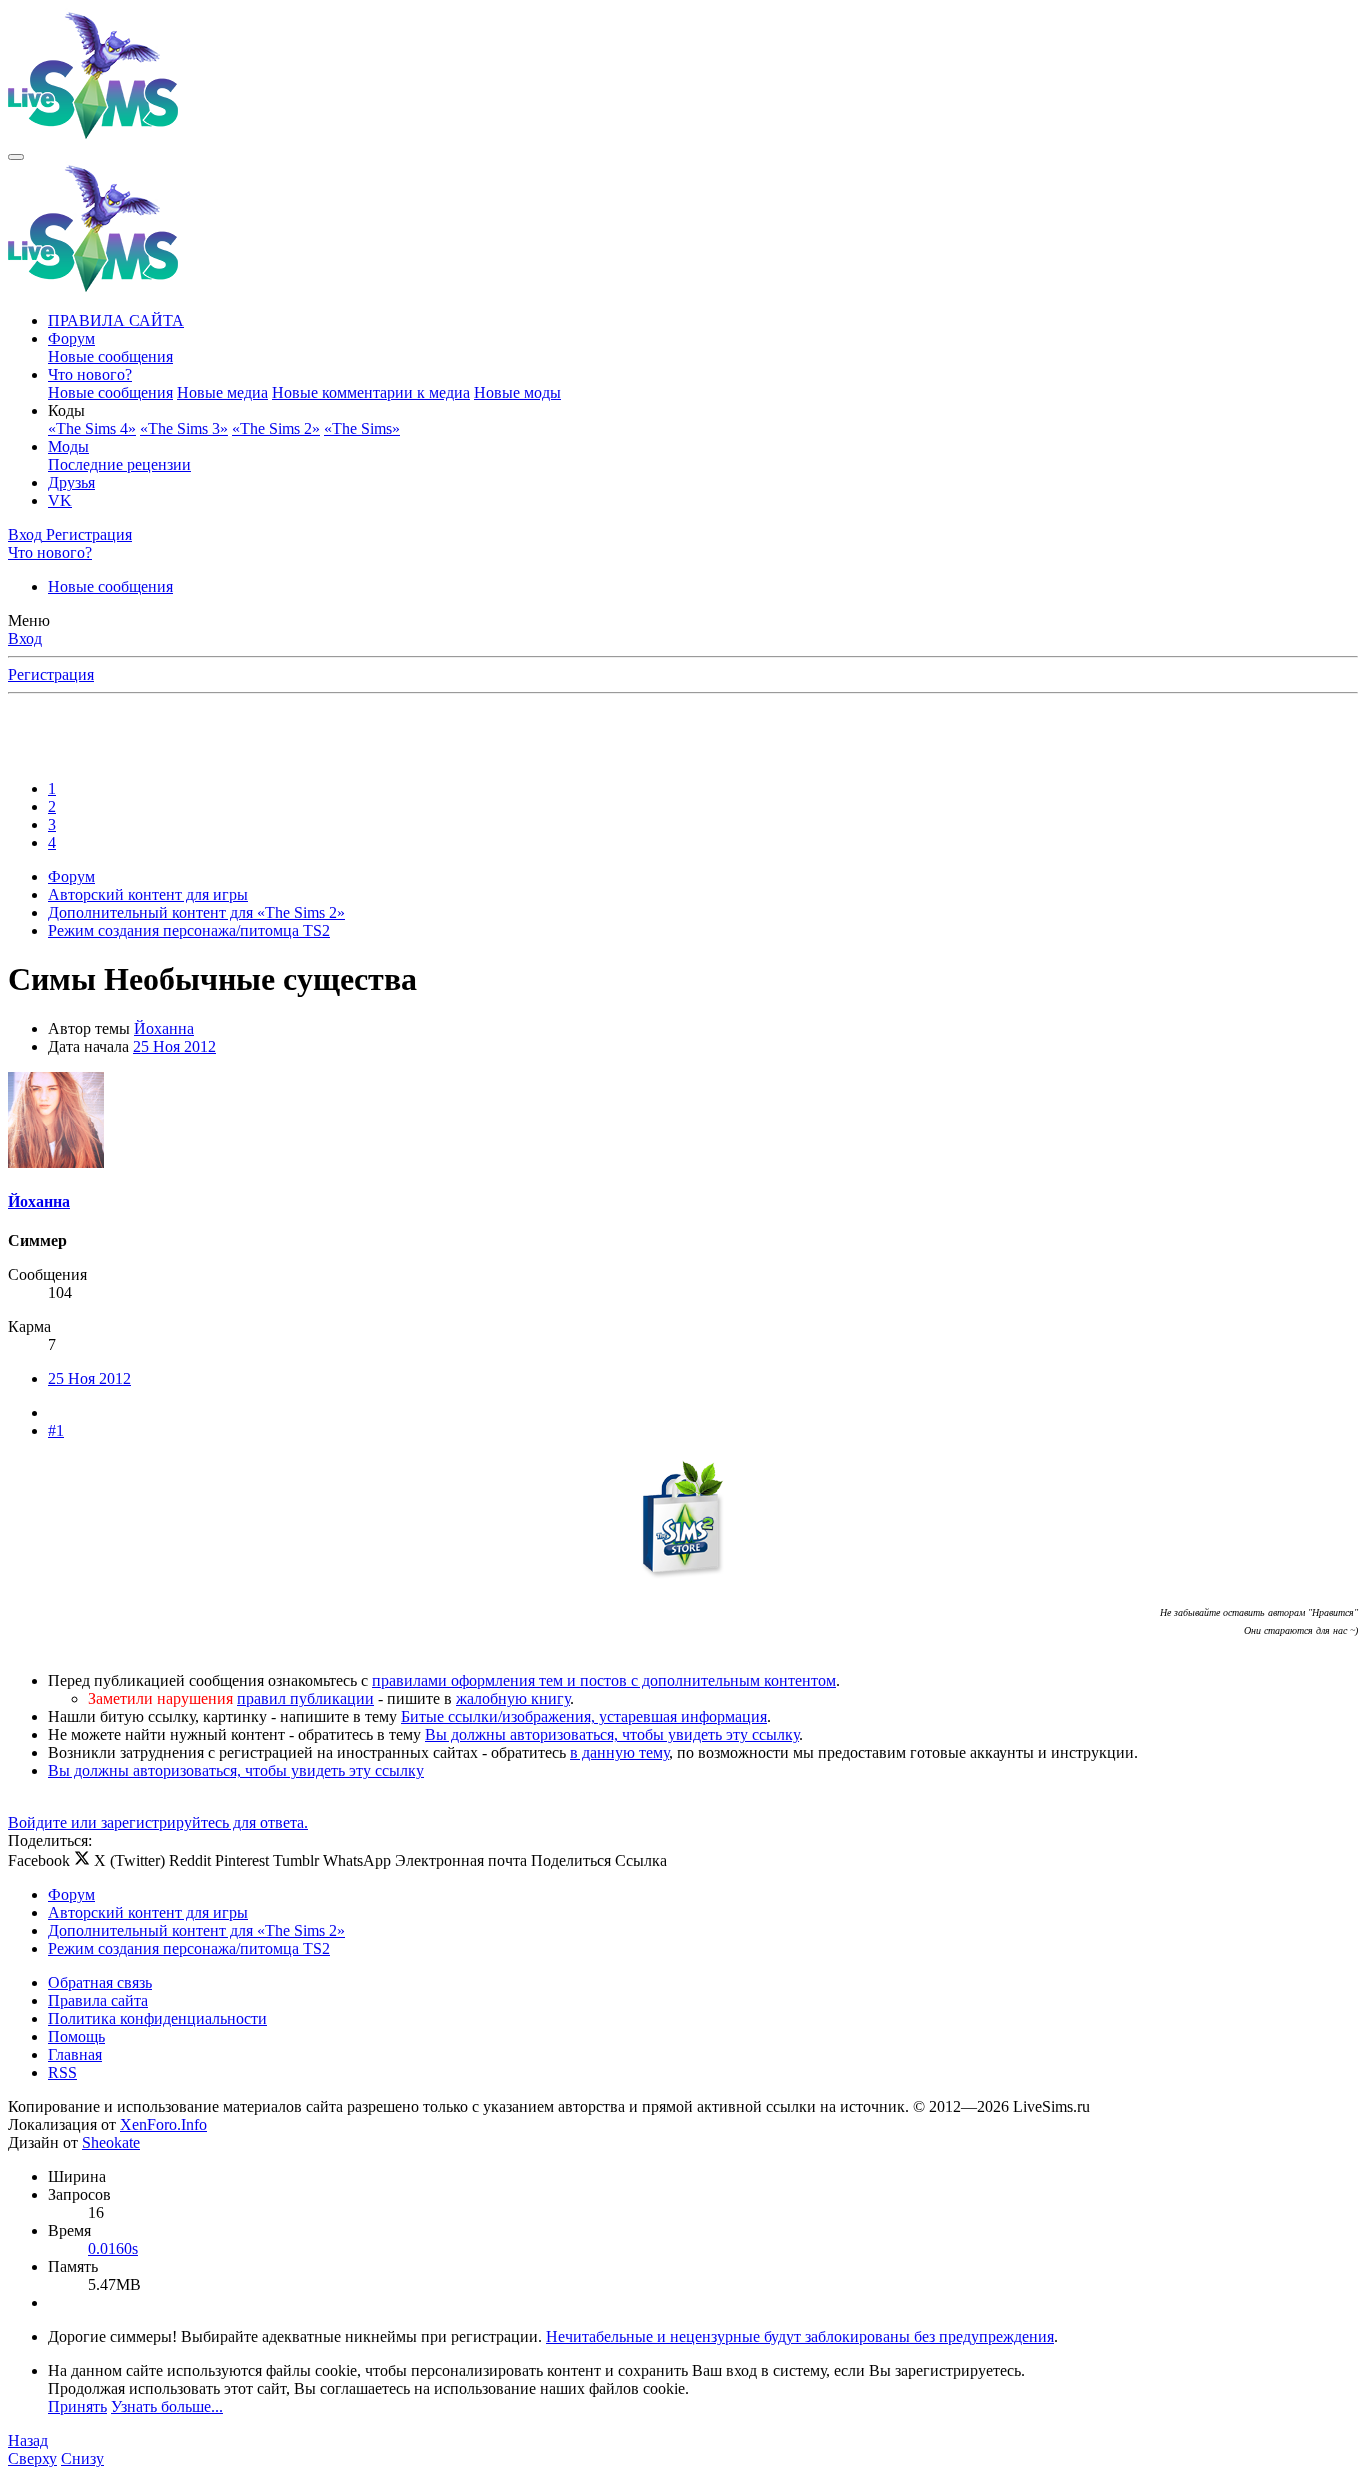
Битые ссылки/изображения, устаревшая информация (584, 1716)
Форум (71, 338)
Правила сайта (98, 2000)
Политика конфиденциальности (157, 2018)
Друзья (71, 482)
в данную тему (619, 1752)
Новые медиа (222, 392)
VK (60, 500)
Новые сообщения (110, 356)
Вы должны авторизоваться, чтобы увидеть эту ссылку (612, 1734)
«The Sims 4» (92, 428)
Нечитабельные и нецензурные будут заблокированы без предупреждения (800, 2336)
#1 (56, 1430)
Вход (25, 638)
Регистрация (51, 674)
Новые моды (517, 392)
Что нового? (90, 374)
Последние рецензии (119, 464)
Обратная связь (100, 1982)
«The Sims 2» (276, 428)
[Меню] (16, 157)
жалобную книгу (513, 1698)
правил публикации (305, 1698)
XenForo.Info (163, 2124)
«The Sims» (362, 428)
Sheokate (111, 2142)
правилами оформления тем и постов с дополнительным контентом (604, 1680)
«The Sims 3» (184, 428)
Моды (68, 446)
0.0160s (113, 2248)
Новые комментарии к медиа (371, 392)
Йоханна (164, 1028)
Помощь (76, 2036)
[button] (66, 410)
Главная (75, 2054)
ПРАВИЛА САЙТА (116, 320)
